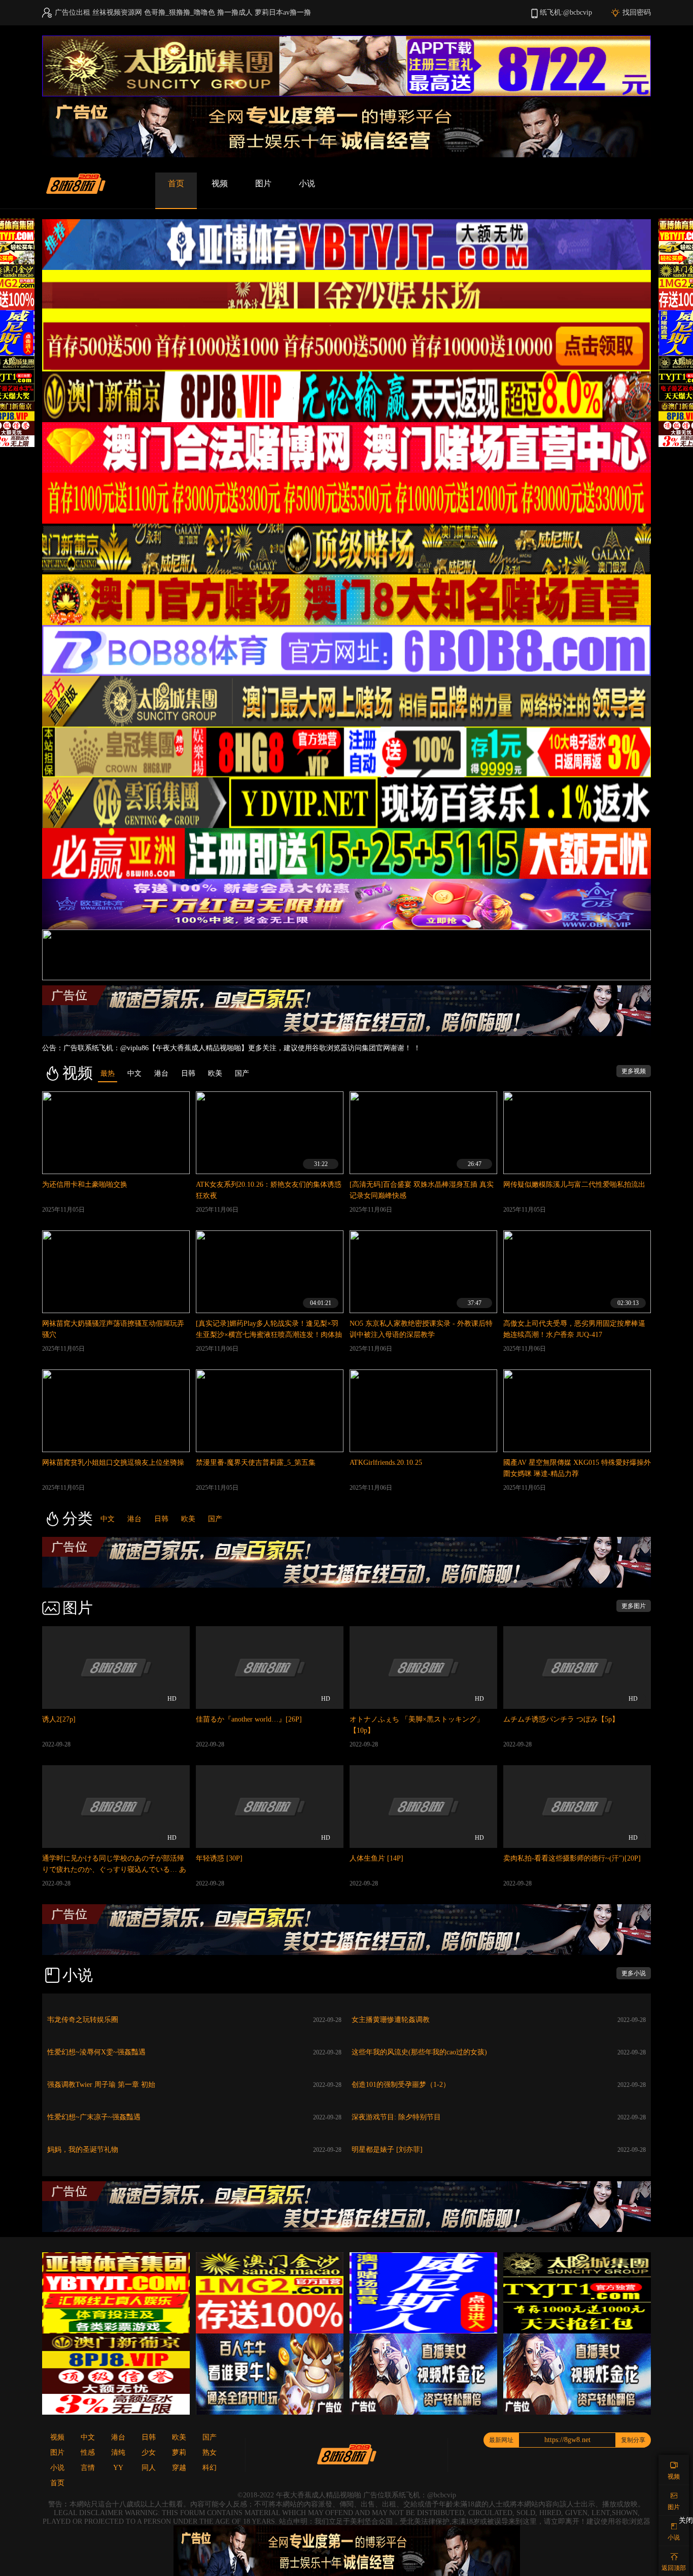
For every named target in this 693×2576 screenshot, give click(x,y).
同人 (149, 2468)
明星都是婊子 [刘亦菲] (387, 2150)
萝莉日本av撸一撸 (283, 12)
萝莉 (179, 2452)
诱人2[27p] (59, 1719)
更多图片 (634, 1606)
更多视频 (634, 1071)
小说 (307, 183)
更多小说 (634, 1973)
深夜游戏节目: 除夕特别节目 (396, 2117)
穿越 (179, 2468)
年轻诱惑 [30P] (219, 1858)
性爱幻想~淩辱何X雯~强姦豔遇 (96, 2052)
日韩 (161, 1519)
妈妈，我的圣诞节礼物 (83, 2150)
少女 (149, 2452)
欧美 (188, 1519)
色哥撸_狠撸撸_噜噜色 (180, 12)
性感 (88, 2452)
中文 (108, 1519)
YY (118, 2468)
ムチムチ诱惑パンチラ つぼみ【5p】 (561, 1719)
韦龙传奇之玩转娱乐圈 (83, 2020)
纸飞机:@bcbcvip (566, 12)
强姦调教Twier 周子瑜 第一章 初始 (101, 2085)
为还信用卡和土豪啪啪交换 (85, 1184)
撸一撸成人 (235, 12)
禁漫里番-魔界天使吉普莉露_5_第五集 (256, 1463)
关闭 (686, 2520)
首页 (176, 183)
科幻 (210, 2468)
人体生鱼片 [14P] (376, 1858)
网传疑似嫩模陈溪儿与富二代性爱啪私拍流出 (574, 1184)
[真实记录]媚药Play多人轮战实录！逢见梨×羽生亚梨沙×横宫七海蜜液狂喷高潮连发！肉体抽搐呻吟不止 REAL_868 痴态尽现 (269, 1335)
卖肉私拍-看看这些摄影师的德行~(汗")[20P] (572, 1858)
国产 (215, 1519)
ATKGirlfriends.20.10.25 (386, 1463)
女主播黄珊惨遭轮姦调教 (391, 2020)
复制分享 (633, 2440)
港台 (134, 1519)
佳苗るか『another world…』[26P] (249, 1719)
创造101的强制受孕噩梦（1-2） (401, 2085)
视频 (220, 183)
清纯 (118, 2452)
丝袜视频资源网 (117, 12)
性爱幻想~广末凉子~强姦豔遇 (94, 2117)
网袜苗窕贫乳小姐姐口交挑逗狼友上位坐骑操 (113, 1463)
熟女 (210, 2452)
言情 (88, 2468)
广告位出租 (73, 12)
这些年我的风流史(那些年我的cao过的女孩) (419, 2052)
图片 (263, 183)
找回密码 (637, 12)
